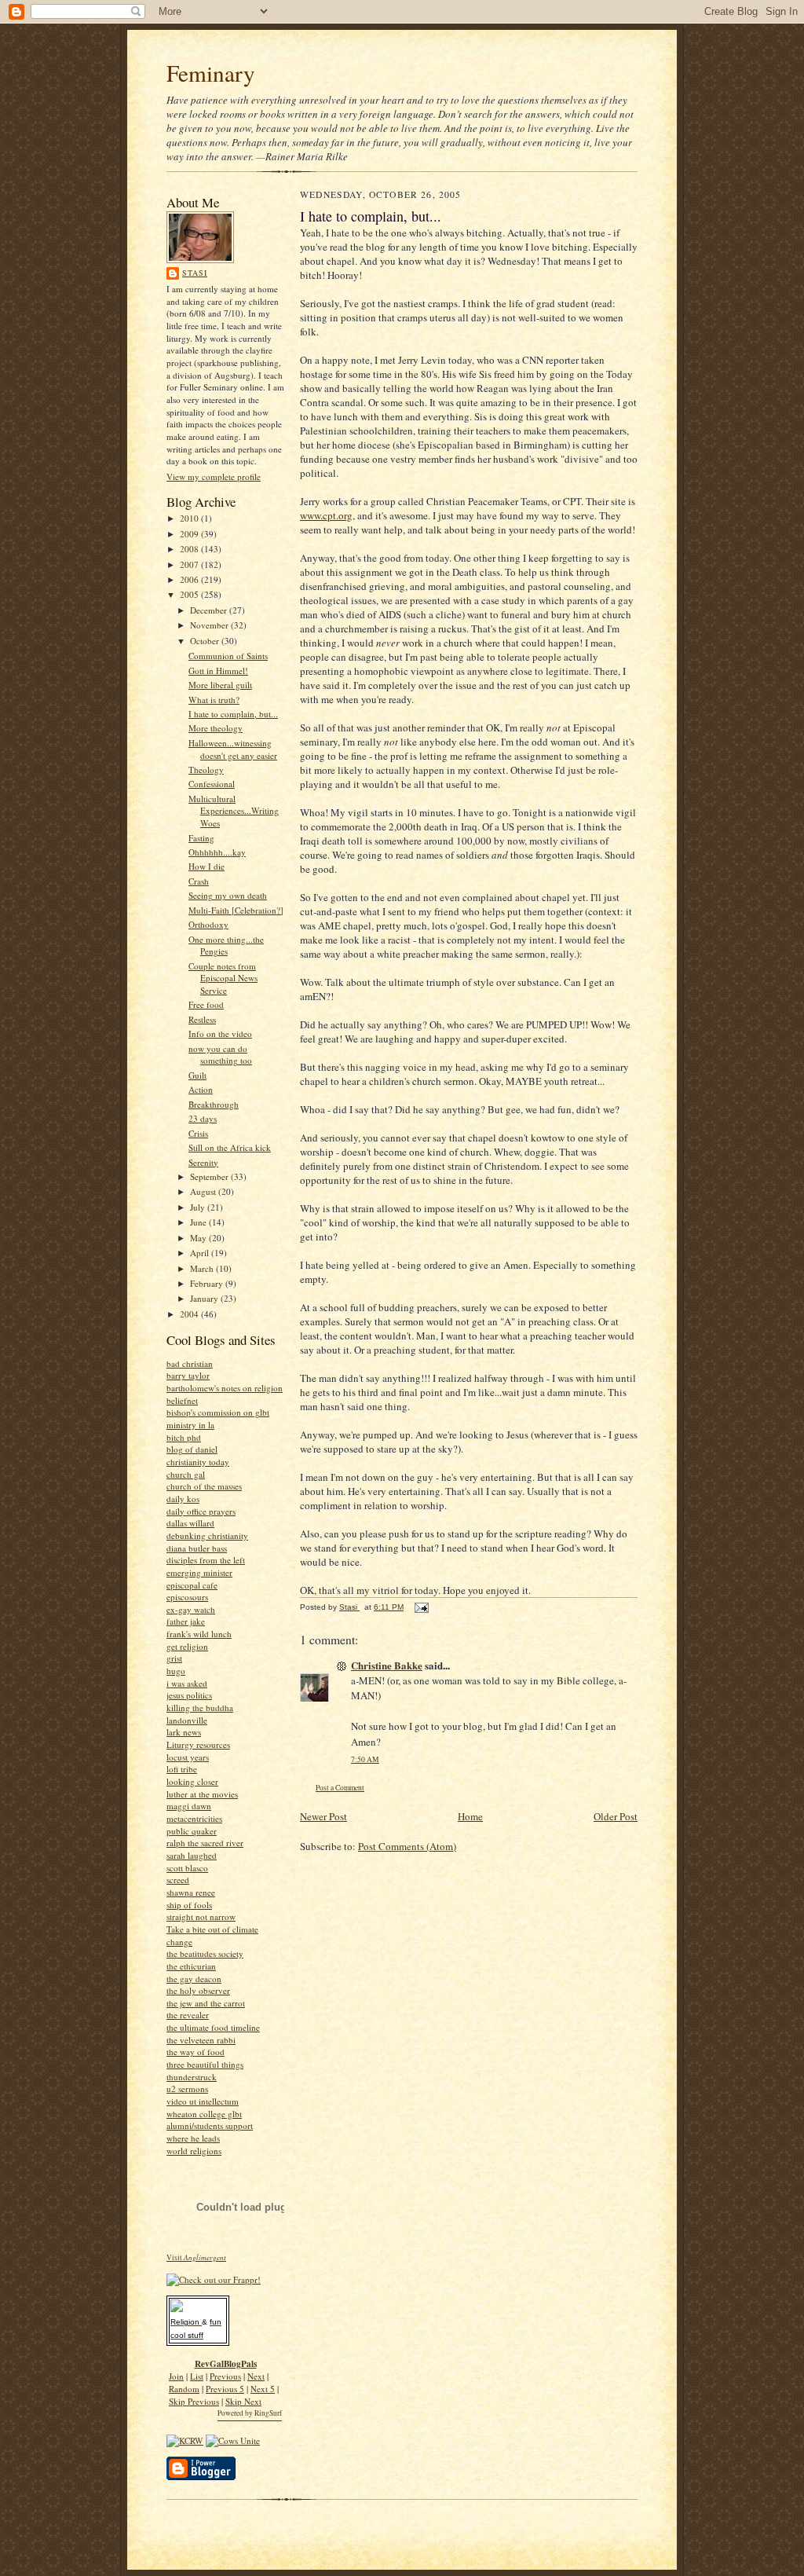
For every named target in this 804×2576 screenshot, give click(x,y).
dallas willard (190, 1523)
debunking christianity (207, 1535)
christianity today (198, 1462)
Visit (196, 2257)
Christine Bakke (387, 1665)
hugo (176, 1671)
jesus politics (189, 1695)
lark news (184, 1732)
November (210, 625)
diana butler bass (197, 1548)
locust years (188, 1757)
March (203, 1268)
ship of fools (189, 1905)
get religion (187, 1646)
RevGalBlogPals (226, 2364)
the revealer (188, 2015)
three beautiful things (205, 2064)
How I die (206, 866)
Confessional (212, 784)
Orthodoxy (208, 924)
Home (470, 1816)
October (206, 641)
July (199, 1207)
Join (176, 2376)
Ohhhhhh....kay (217, 852)
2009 (190, 534)
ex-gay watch (191, 1609)
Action (201, 1089)
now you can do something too (220, 1055)
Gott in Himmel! (218, 671)
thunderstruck (192, 2077)
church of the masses (204, 1486)
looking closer (192, 1781)
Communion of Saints (228, 656)
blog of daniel (192, 1449)
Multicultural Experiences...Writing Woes (234, 811)
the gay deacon (194, 1979)
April (201, 1253)
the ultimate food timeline (213, 2027)
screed (178, 1880)
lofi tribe (182, 1769)
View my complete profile (214, 476)
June (199, 1222)
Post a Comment (340, 1788)
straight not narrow (201, 1916)
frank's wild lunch (199, 1634)
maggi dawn (189, 1806)
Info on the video (220, 1033)
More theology (216, 728)
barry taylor (188, 1375)
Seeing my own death (228, 895)
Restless (202, 1019)
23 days (203, 1118)
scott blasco (187, 1868)
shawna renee (191, 1892)
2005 (190, 594)
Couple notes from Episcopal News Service (223, 978)
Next (256, 2376)
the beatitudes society (205, 1953)
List (197, 2376)
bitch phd (184, 1437)
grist (174, 1658)
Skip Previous (194, 2401)
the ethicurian (191, 1966)
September (210, 1176)
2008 (190, 549)
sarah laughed (192, 1855)
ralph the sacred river (205, 1843)
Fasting (201, 838)
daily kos (183, 1499)
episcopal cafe (192, 1585)
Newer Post (323, 1816)
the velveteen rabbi (201, 2040)
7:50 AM (365, 1759)
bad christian (190, 1363)
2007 (190, 564)
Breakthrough (214, 1104)
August (204, 1191)
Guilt (197, 1075)
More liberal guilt (220, 685)
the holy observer (198, 1990)
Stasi (195, 273)
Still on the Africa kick (230, 1147)
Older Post (616, 1816)
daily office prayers (201, 1511)
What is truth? (214, 700)
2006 (190, 579)
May (199, 1238)
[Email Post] (421, 1607)
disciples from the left (206, 1560)
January (205, 1298)
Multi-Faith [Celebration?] (236, 910)
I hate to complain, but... (233, 714)
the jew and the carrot (206, 2003)
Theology (206, 770)
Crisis (198, 1133)
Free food (206, 1004)
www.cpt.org (326, 515)
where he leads (193, 2138)
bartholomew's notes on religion (225, 1388)
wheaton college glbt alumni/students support (210, 2120)
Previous (225, 2376)
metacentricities (194, 1818)
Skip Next (243, 2401)
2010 (190, 518)
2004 (190, 1314)
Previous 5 (225, 2389)
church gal (186, 1474)
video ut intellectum (203, 2101)
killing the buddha (200, 1708)
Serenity (203, 1162)
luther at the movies (202, 1794)
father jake (186, 1621)
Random (184, 2389)
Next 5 (263, 2389)
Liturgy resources (198, 1744)
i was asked (187, 1683)
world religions (194, 2151)
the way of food (196, 2052)
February (208, 1283)
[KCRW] (185, 2440)
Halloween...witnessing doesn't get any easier (233, 749)
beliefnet (182, 1400)
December (210, 610)
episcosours (187, 1597)
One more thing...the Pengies (226, 945)
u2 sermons (187, 2089)
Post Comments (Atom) (407, 1846)
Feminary (211, 73)
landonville (187, 1720)
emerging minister (199, 1572)
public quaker (192, 1831)
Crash (199, 881)
